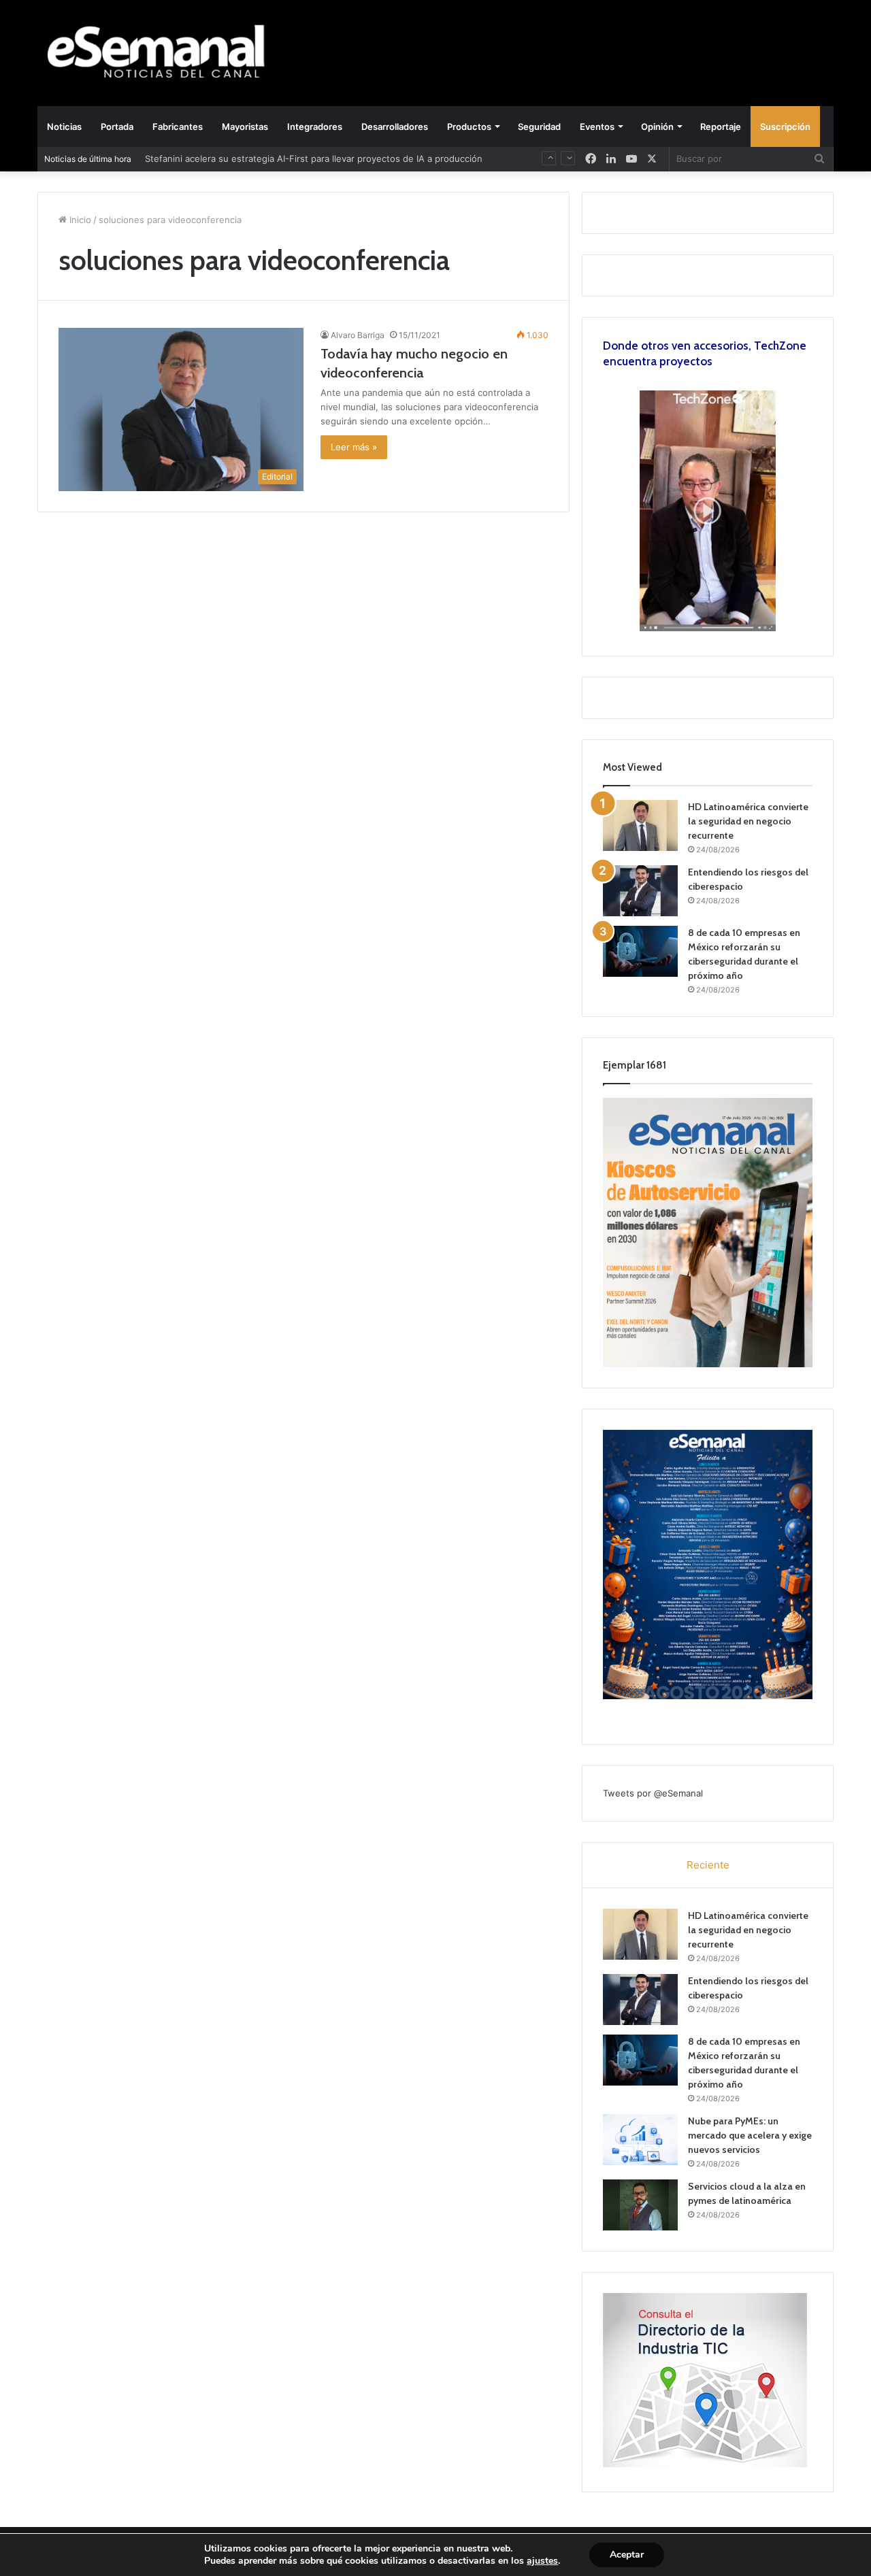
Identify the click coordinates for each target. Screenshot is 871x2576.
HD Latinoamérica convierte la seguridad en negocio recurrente (748, 821)
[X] (652, 159)
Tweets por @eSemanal (653, 1793)
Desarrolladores (395, 127)
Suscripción (785, 127)
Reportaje (721, 127)
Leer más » (354, 447)
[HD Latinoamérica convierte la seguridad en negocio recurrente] (640, 825)
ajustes (542, 2561)
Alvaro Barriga (358, 335)
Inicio (79, 220)
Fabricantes (178, 127)
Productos (469, 127)
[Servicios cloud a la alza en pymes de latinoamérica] (640, 2205)
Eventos (597, 127)
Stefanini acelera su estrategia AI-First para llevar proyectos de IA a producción (314, 154)
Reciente (708, 1865)
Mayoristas (245, 127)
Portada (117, 127)
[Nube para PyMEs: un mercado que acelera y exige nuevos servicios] (640, 2140)
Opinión (657, 127)
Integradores (315, 127)
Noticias (64, 127)
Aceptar (627, 2555)
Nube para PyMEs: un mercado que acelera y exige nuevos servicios (750, 2135)
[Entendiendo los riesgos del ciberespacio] (640, 891)
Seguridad (539, 127)
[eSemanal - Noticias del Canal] (163, 53)
